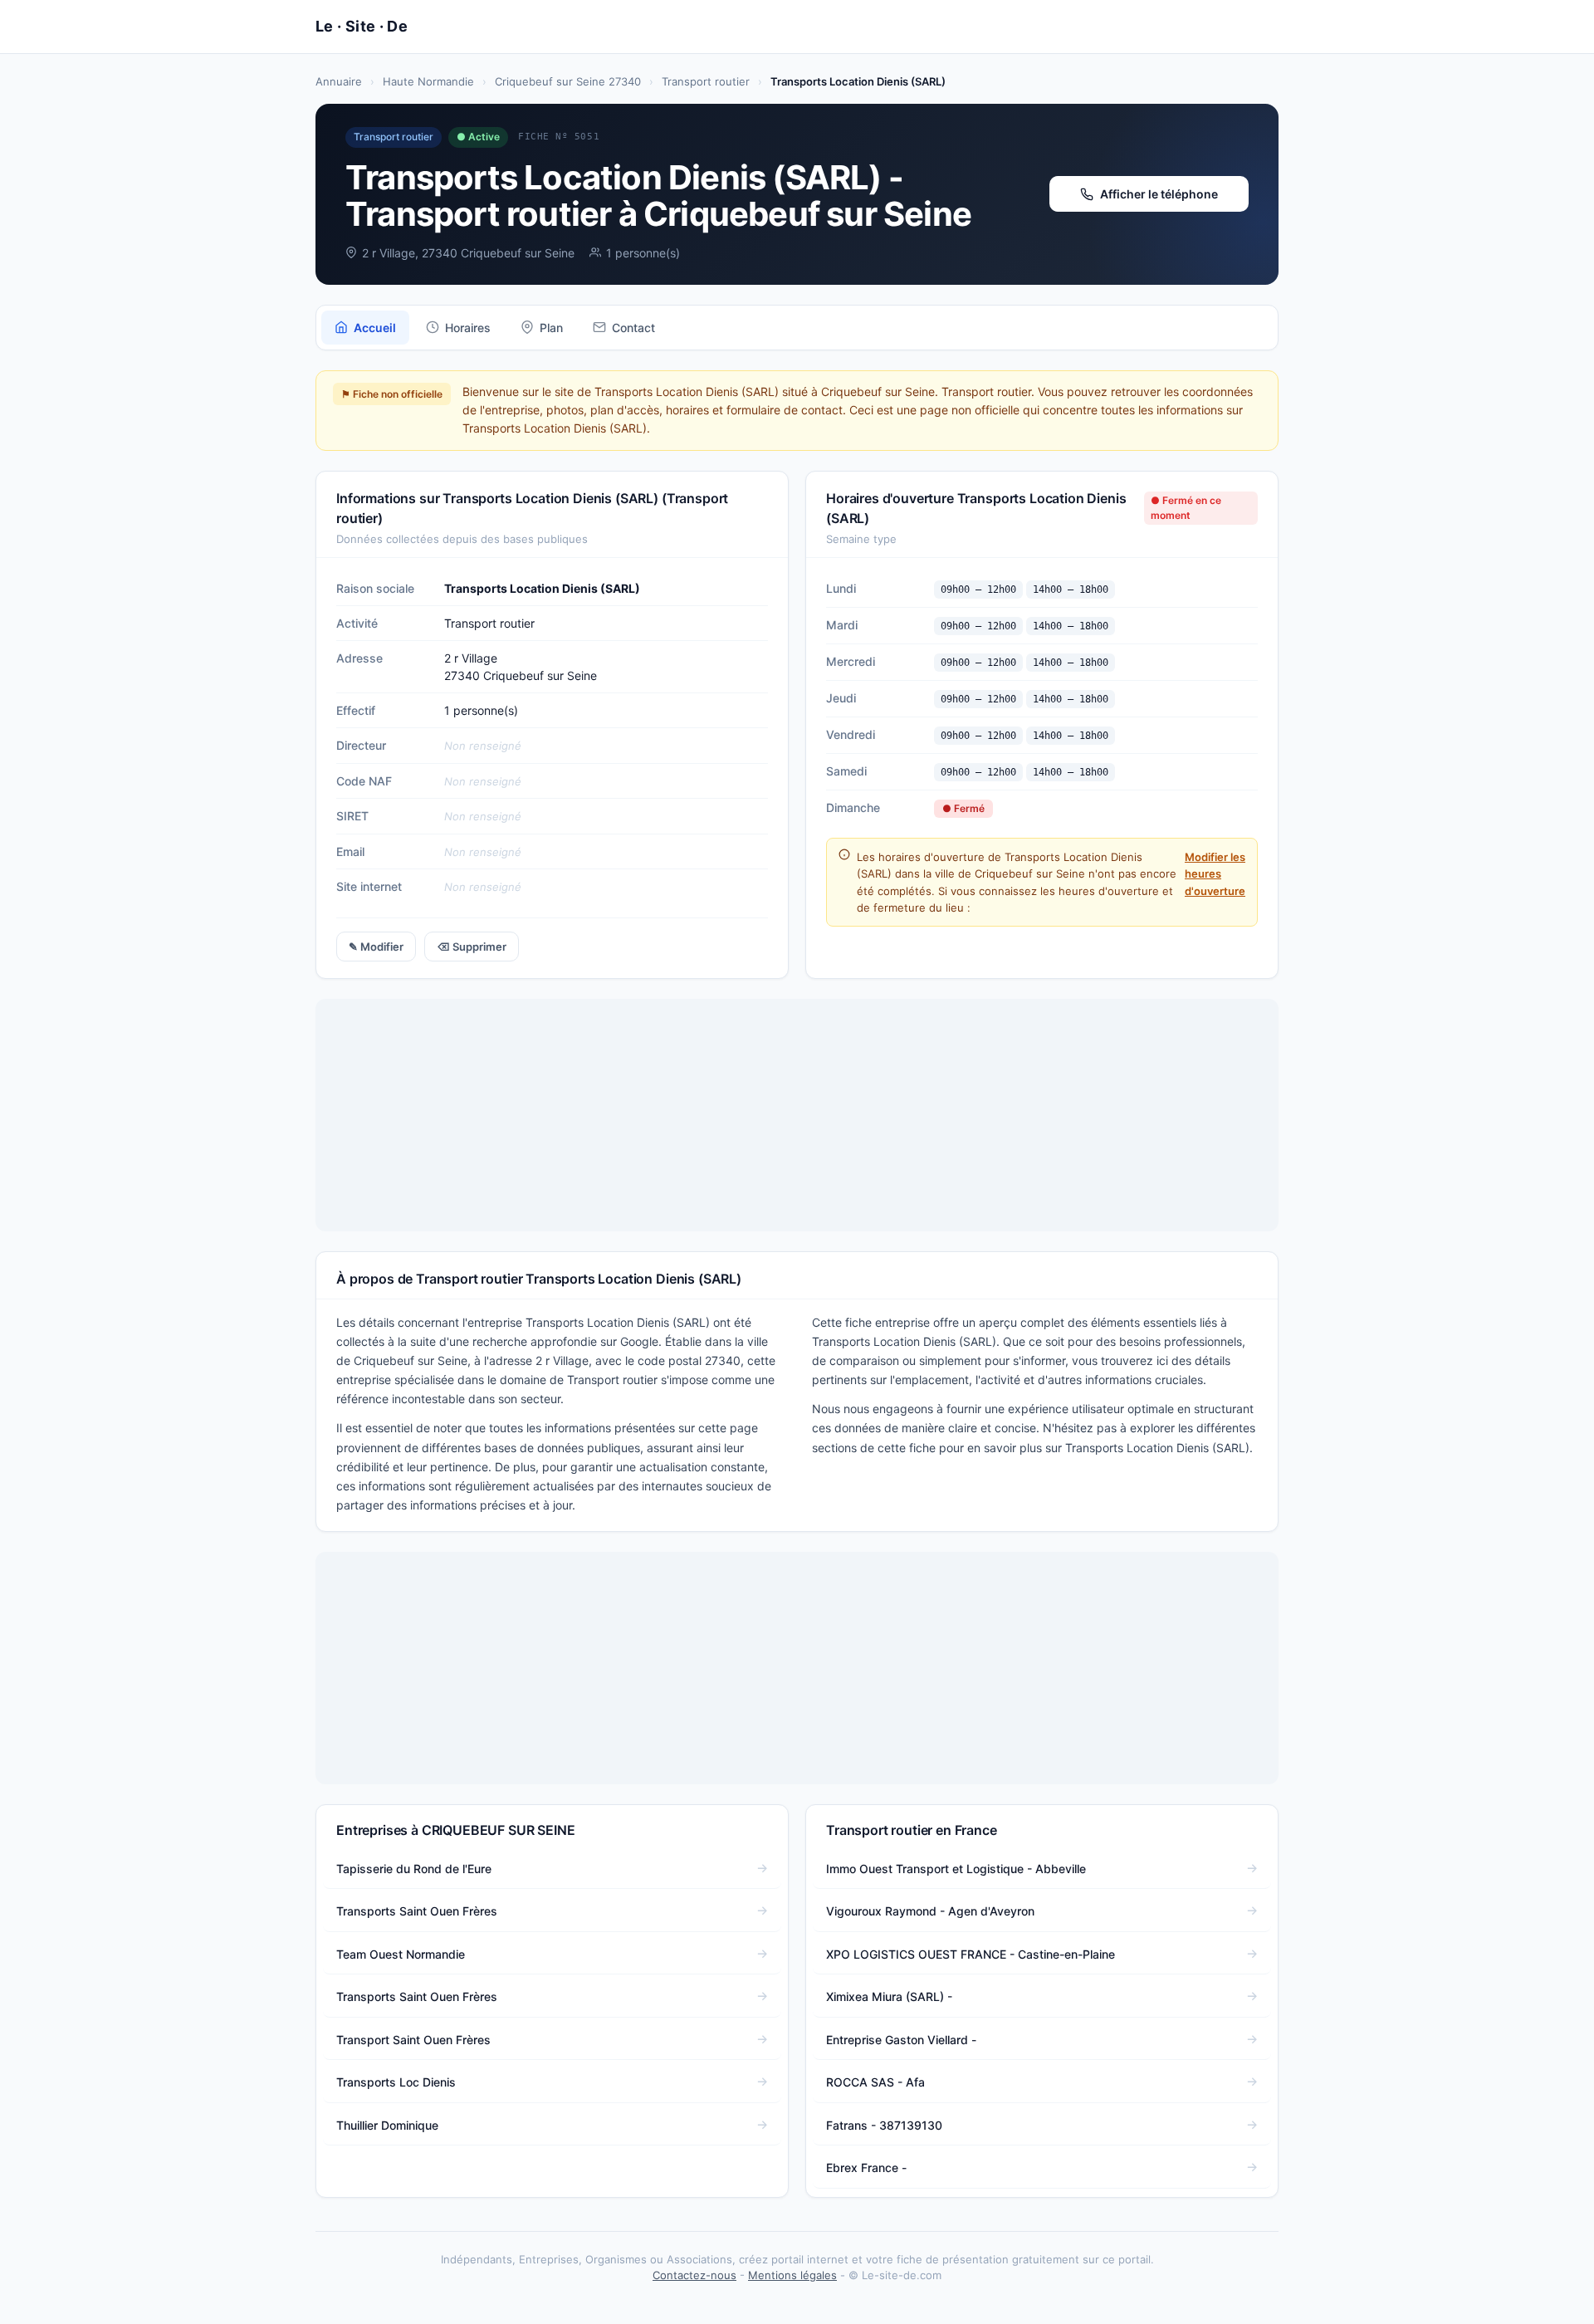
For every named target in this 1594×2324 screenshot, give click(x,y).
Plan (551, 328)
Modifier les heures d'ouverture (1215, 873)
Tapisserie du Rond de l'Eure (414, 1869)
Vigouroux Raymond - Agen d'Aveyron (930, 1911)
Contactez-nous (694, 2275)
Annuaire (339, 81)
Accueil (375, 328)
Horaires (468, 328)
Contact (633, 328)
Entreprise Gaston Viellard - (901, 2040)
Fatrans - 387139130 (884, 2125)
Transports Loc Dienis (396, 2082)
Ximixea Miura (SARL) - (889, 1996)
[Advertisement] (797, 1115)
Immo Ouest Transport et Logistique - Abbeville (956, 1869)
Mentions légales (792, 2275)
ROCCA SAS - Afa (875, 2082)
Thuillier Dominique (387, 2125)
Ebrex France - (866, 2167)
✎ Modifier (376, 947)
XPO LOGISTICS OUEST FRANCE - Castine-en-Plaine (971, 1954)
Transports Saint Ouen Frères (417, 1911)
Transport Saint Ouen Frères (413, 2040)
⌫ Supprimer (472, 947)
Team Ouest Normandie (401, 1954)
